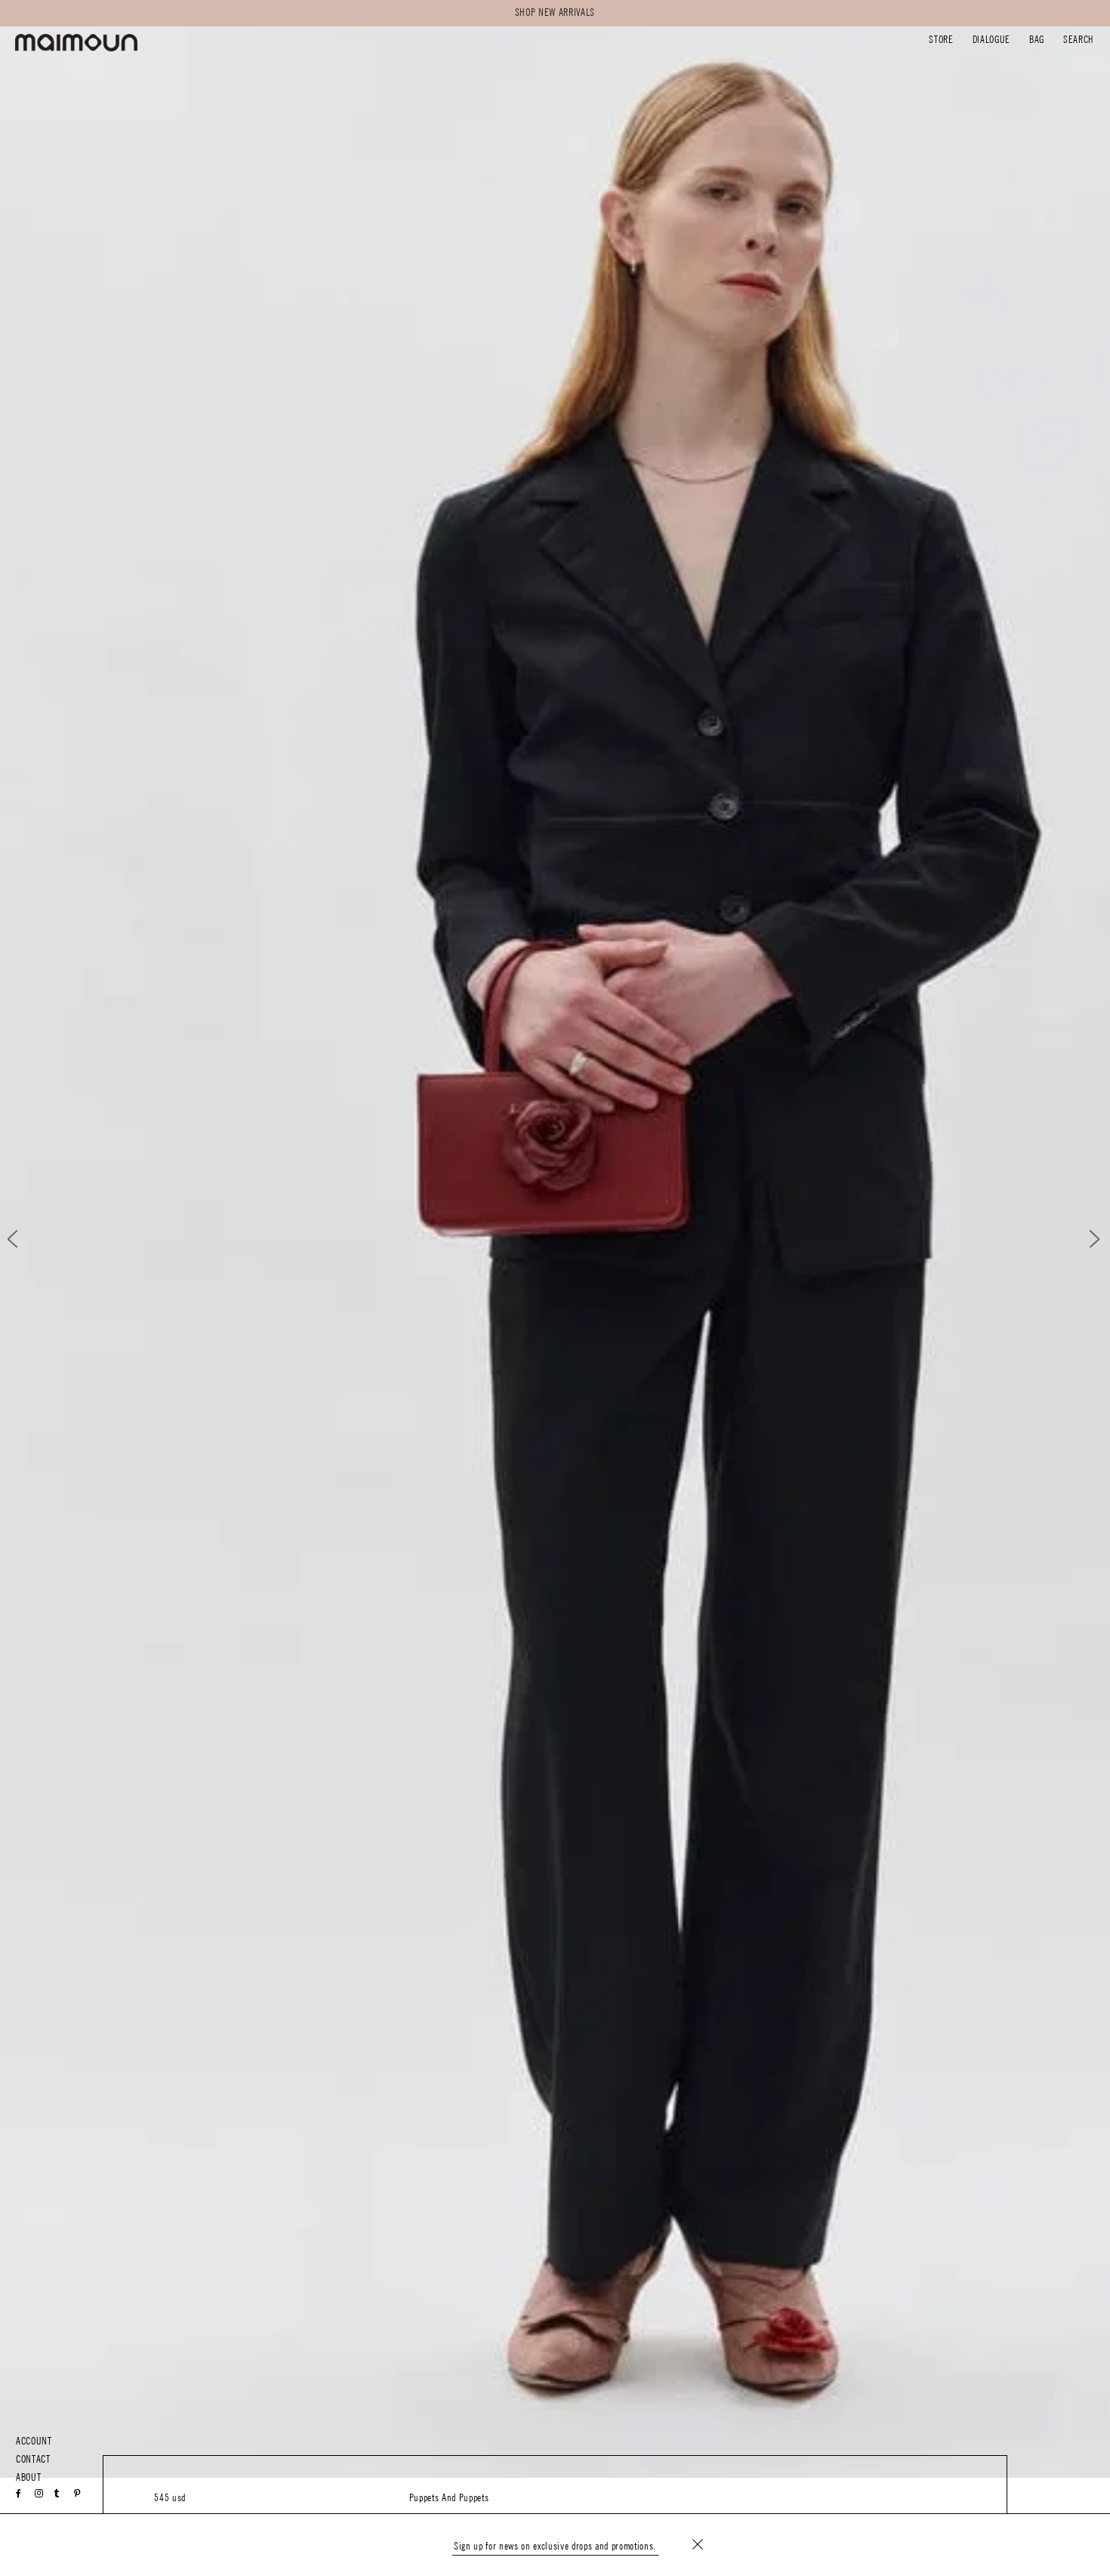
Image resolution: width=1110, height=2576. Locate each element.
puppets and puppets (449, 2498)
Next (1085, 1239)
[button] (941, 41)
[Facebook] (19, 2494)
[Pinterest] (77, 2494)
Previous (25, 1239)
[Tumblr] (57, 2494)
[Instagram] (39, 2494)
